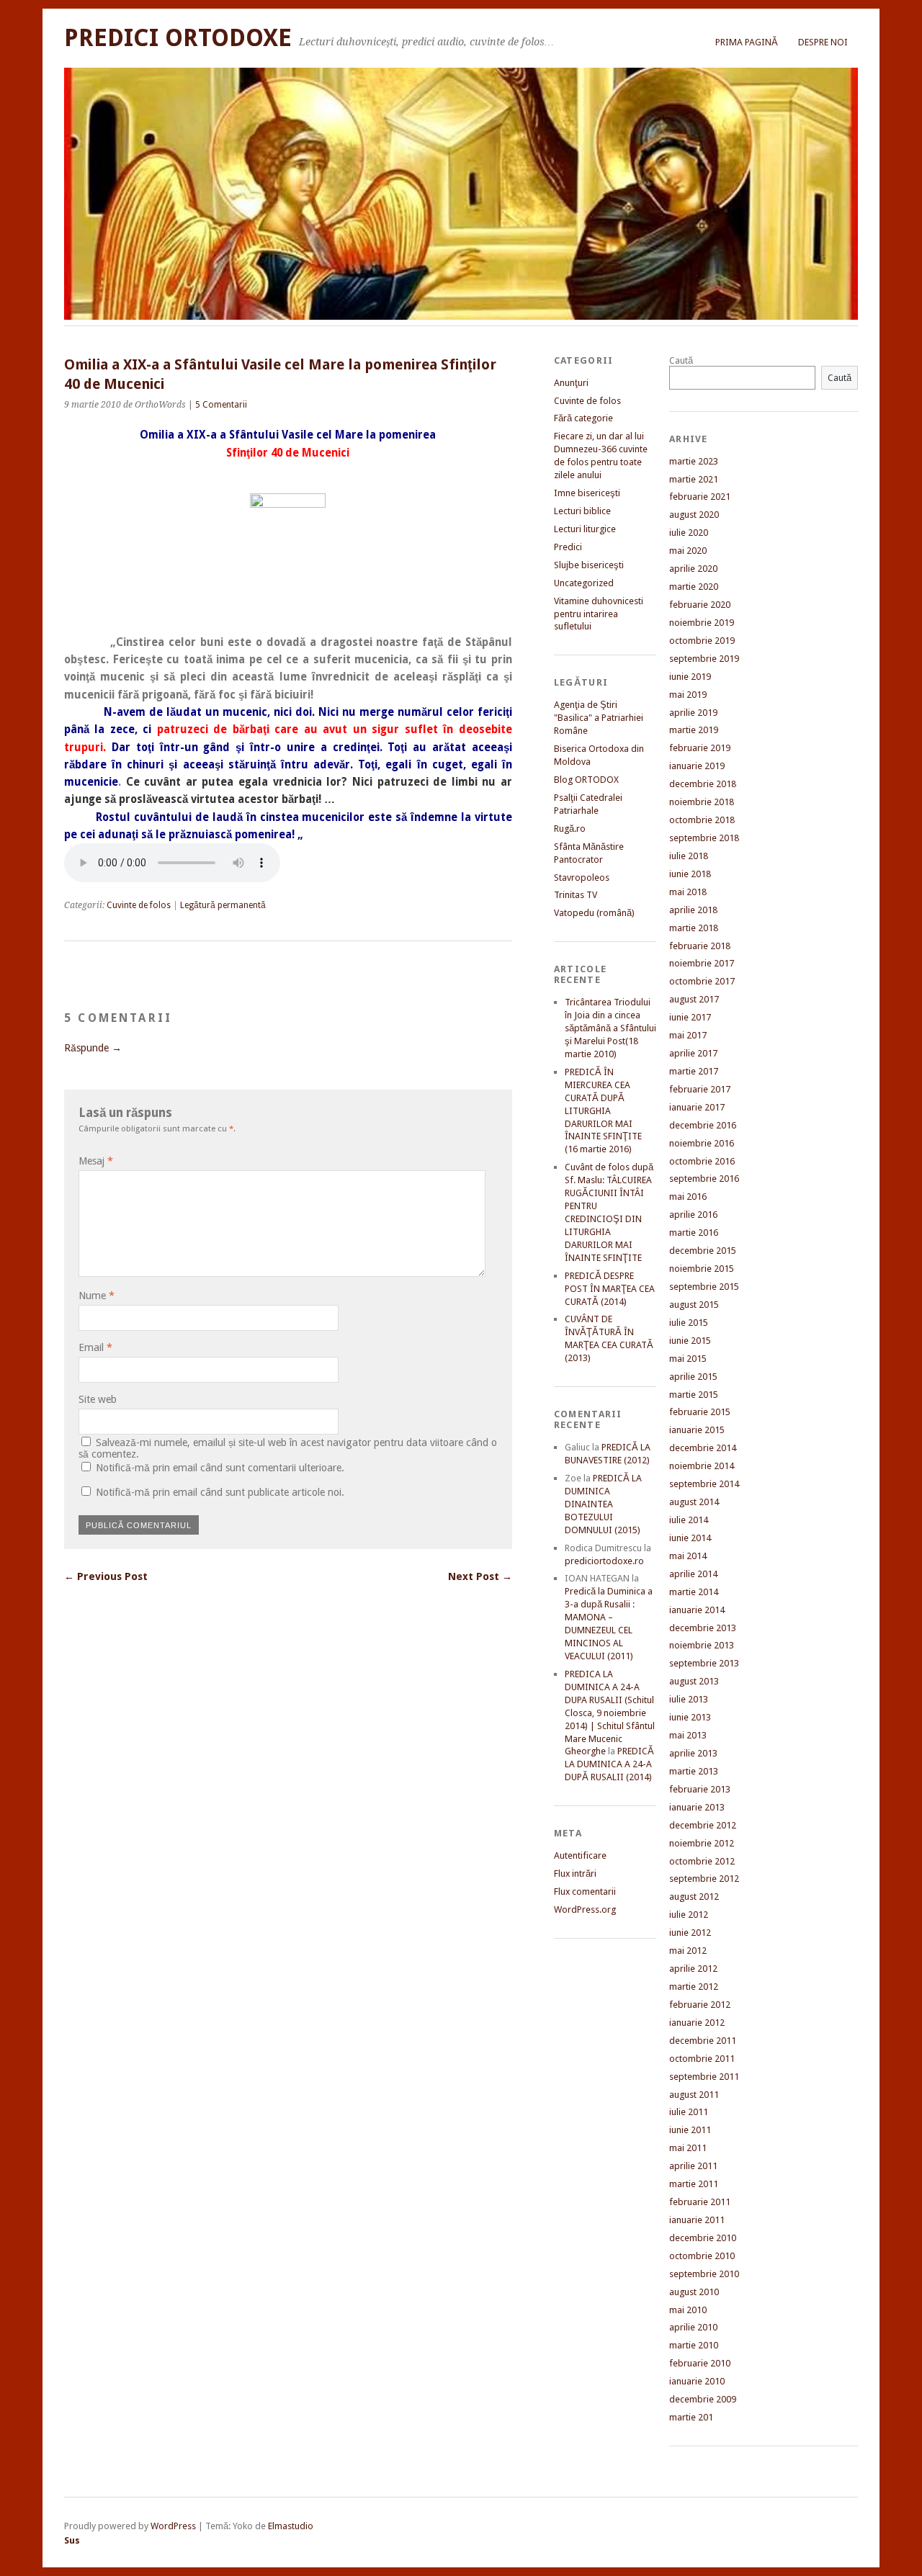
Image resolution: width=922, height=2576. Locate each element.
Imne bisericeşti (587, 493)
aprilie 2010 (693, 2327)
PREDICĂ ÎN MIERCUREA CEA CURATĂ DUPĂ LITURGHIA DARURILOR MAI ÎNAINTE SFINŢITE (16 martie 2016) (603, 1111)
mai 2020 (688, 551)
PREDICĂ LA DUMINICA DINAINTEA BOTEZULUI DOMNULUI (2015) (603, 1504)
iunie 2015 (690, 1341)
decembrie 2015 (703, 1251)
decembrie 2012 (703, 1825)
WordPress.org (585, 1909)
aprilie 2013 (693, 1753)
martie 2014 (694, 1592)
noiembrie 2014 (702, 1466)
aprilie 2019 (693, 713)
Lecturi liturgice (585, 529)
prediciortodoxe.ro (604, 1561)
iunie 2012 (690, 1933)
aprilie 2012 (693, 1969)
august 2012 (694, 1897)
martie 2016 (694, 1233)
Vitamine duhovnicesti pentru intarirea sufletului (599, 614)
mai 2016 (688, 1197)
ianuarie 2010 (697, 2381)
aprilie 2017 (693, 1053)
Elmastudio (291, 2526)
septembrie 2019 (704, 659)
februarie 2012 (700, 2005)
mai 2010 (688, 2310)
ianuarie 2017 (697, 1107)
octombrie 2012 (702, 1861)
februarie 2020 (700, 605)
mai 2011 (688, 2148)
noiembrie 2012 (702, 1843)
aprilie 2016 (693, 1215)
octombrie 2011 (702, 2059)
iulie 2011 (689, 2112)
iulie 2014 (689, 1520)
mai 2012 (688, 1951)
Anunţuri (571, 383)
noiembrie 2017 (702, 963)
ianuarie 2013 (697, 1807)
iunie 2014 (690, 1538)
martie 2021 (694, 479)
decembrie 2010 (703, 2238)
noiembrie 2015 (702, 1269)
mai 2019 (688, 695)
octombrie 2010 (702, 2256)
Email (95, 1347)
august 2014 (694, 1502)
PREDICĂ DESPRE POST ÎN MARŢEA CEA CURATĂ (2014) (610, 1289)
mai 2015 (688, 1359)
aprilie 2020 (693, 569)
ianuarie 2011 (697, 2220)
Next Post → (480, 1576)
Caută (681, 360)
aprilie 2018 (693, 910)
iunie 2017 (690, 1017)
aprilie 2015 (693, 1377)
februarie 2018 (700, 946)
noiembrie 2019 (702, 623)
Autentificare (580, 1855)
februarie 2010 (700, 2363)
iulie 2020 (689, 533)
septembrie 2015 (704, 1287)
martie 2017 (694, 1071)
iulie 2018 (689, 856)
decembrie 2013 (703, 1628)
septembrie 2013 (704, 1663)
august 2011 (694, 2095)
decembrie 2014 (703, 1448)
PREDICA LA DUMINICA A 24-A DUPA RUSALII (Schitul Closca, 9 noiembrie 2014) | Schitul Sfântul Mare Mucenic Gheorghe (610, 1713)
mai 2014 (688, 1556)
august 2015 (694, 1305)
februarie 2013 (700, 1789)
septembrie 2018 (704, 838)
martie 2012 (694, 1987)
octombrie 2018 (702, 820)
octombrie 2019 (702, 641)
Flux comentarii (585, 1891)
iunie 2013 (690, 1717)
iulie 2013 (689, 1699)
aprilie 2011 (693, 2166)
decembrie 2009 (703, 2399)
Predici (568, 547)
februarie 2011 (700, 2202)
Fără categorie (583, 418)
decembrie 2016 (703, 1125)
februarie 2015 (700, 1412)
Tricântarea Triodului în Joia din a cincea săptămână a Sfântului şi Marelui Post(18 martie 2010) (610, 1028)
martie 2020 (694, 587)
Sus (72, 2540)
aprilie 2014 (693, 1574)
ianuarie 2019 (697, 766)
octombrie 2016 (702, 1161)
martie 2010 (694, 2345)
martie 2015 (694, 1395)
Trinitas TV (576, 895)
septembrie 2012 (704, 1879)
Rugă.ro (570, 829)
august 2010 (694, 2292)
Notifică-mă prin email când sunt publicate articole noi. (220, 1492)
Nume (97, 1296)
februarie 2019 (700, 748)
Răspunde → (93, 1048)
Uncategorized (584, 583)
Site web (98, 1399)
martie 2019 (694, 730)
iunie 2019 (690, 677)
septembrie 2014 (704, 1484)
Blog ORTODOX (586, 780)
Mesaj (96, 1161)
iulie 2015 (689, 1323)
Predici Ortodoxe (178, 38)
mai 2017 (688, 1035)
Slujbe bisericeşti (589, 565)
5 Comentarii (221, 405)
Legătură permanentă (223, 905)
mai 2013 (688, 1735)
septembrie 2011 (704, 2077)
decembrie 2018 (703, 784)
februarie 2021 (700, 497)
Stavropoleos (582, 878)
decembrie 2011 (703, 2041)
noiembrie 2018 (702, 802)
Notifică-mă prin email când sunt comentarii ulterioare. (220, 1468)
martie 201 (691, 2417)
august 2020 (694, 515)
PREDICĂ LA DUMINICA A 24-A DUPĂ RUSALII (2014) (609, 1764)
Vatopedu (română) (594, 913)
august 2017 (694, 999)
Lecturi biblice (582, 511)
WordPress (173, 2526)
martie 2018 (694, 928)
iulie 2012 (689, 1915)
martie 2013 (694, 1771)
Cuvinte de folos (139, 905)
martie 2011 (694, 2184)
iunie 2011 (690, 2130)
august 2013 (694, 1681)
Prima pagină (747, 42)
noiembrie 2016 (702, 1143)
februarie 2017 (700, 1089)
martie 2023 (694, 461)
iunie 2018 (690, 874)
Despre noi (823, 42)
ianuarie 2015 (697, 1430)
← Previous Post (106, 1576)
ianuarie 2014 (697, 1610)
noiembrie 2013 (702, 1645)
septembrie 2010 (704, 2274)
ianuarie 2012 (697, 2023)
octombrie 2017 (702, 981)
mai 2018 (688, 892)
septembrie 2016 (704, 1179)
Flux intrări (575, 1873)
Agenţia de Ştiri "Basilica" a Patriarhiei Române (599, 718)
